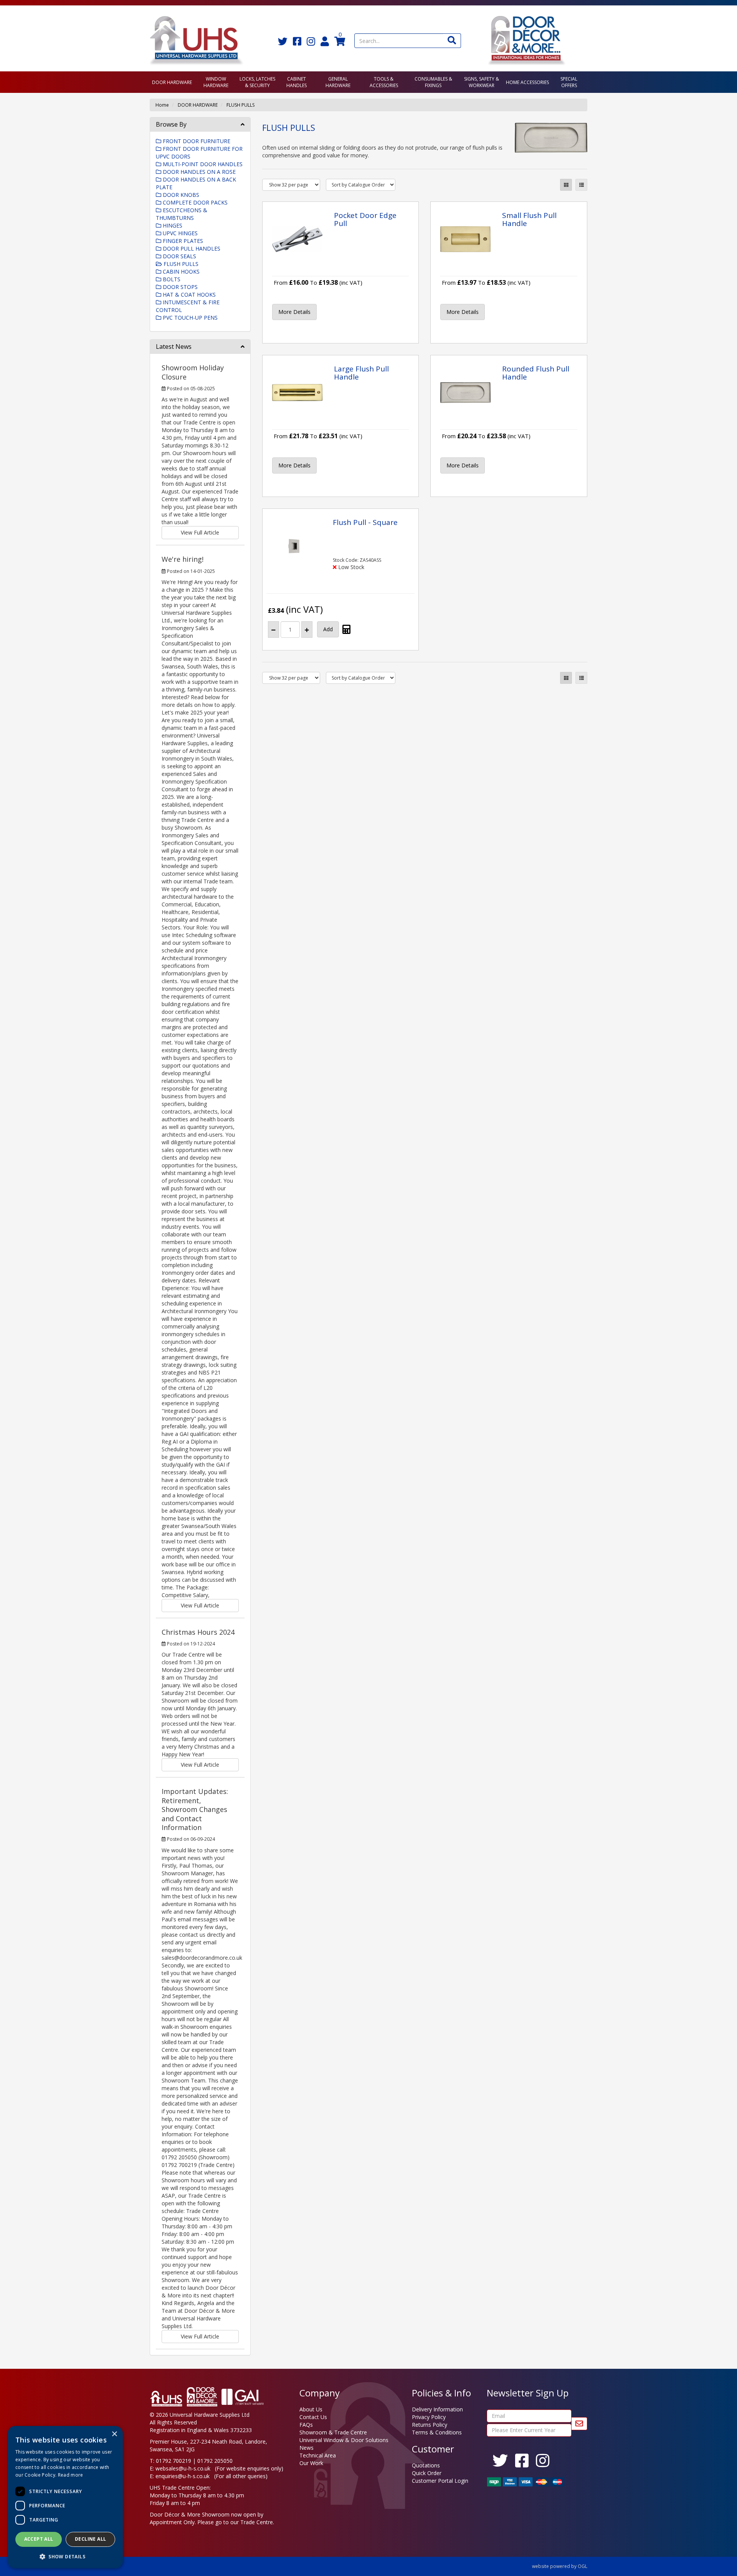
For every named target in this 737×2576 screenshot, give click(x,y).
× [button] (114, 2434)
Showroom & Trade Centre (333, 2432)
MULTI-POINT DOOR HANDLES (202, 164)
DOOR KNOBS (180, 195)
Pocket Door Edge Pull (365, 219)
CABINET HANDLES (297, 82)
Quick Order (427, 2473)
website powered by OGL (560, 2566)
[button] (65, 2556)
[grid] (566, 185)
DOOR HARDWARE (172, 82)
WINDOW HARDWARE (216, 82)
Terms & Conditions (437, 2432)
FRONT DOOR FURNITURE (196, 141)
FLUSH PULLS (240, 105)
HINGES (172, 225)
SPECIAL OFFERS (569, 82)
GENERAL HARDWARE (338, 82)
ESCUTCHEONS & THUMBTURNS (182, 214)
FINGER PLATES (182, 241)
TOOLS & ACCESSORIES (384, 82)
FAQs (306, 2425)
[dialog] (65, 2497)
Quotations (426, 2465)
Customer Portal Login (440, 2481)
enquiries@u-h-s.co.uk (183, 2476)
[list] (581, 185)
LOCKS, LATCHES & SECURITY (257, 82)
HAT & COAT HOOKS (188, 295)
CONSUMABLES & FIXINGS (433, 82)
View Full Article (200, 532)
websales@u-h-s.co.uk (183, 2468)
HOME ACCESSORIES (527, 82)
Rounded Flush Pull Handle (536, 373)
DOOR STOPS (179, 287)
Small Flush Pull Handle (529, 219)
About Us (311, 2409)
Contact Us (313, 2417)
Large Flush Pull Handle (361, 373)
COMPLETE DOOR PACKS (194, 202)
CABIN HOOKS (180, 271)
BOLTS (171, 279)
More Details (294, 312)
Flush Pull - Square (365, 522)
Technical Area (318, 2455)
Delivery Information (437, 2409)
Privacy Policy (429, 2417)
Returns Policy (430, 2425)
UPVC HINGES (179, 233)
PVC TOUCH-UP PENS (189, 318)
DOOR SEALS (179, 256)
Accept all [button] (39, 2539)
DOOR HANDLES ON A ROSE (198, 172)
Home (162, 105)
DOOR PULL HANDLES (191, 248)
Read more (71, 2475)
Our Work (311, 2463)
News (307, 2448)
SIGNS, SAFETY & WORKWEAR (482, 82)
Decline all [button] (90, 2539)
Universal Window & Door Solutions (344, 2440)
